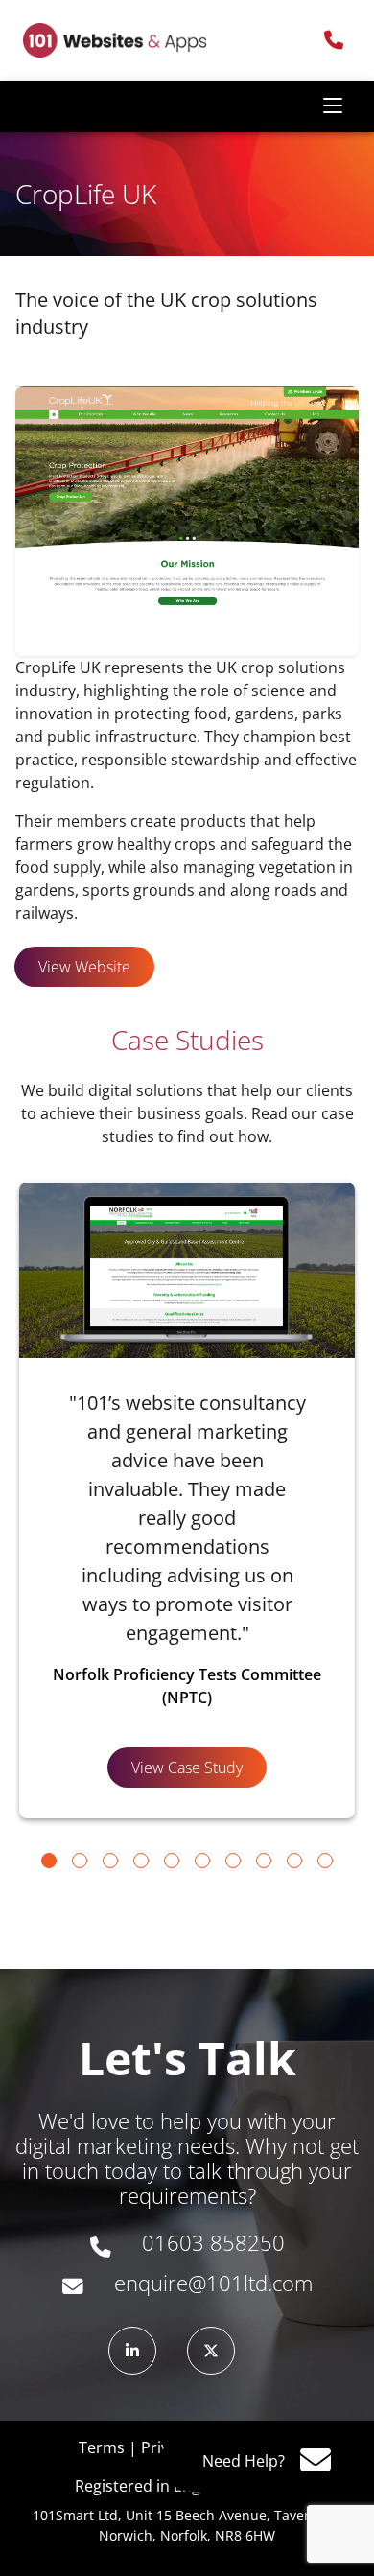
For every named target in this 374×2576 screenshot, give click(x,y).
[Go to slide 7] (233, 1861)
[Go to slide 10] (325, 1861)
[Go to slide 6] (202, 1861)
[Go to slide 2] (80, 1861)
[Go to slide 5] (172, 1861)
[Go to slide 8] (264, 1861)
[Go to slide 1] (49, 1861)
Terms (102, 2447)
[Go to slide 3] (110, 1861)
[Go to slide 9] (294, 1861)
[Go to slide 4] (141, 1861)
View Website (84, 967)
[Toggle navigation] (333, 106)
